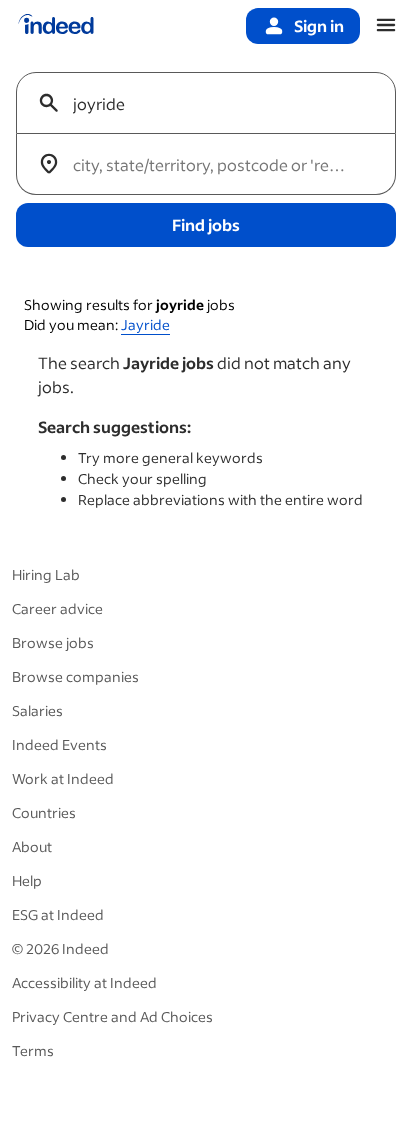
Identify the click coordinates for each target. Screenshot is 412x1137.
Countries (44, 812)
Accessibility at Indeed (84, 982)
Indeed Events (59, 744)
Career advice (57, 608)
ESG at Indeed (58, 914)
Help (27, 880)
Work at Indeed (63, 778)
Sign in (319, 25)
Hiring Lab (46, 574)
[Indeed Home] (56, 26)
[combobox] (214, 103)
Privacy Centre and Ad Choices (112, 1016)
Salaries (37, 710)
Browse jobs (53, 642)
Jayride (145, 324)
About (32, 846)
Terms (33, 1050)
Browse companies (75, 676)
